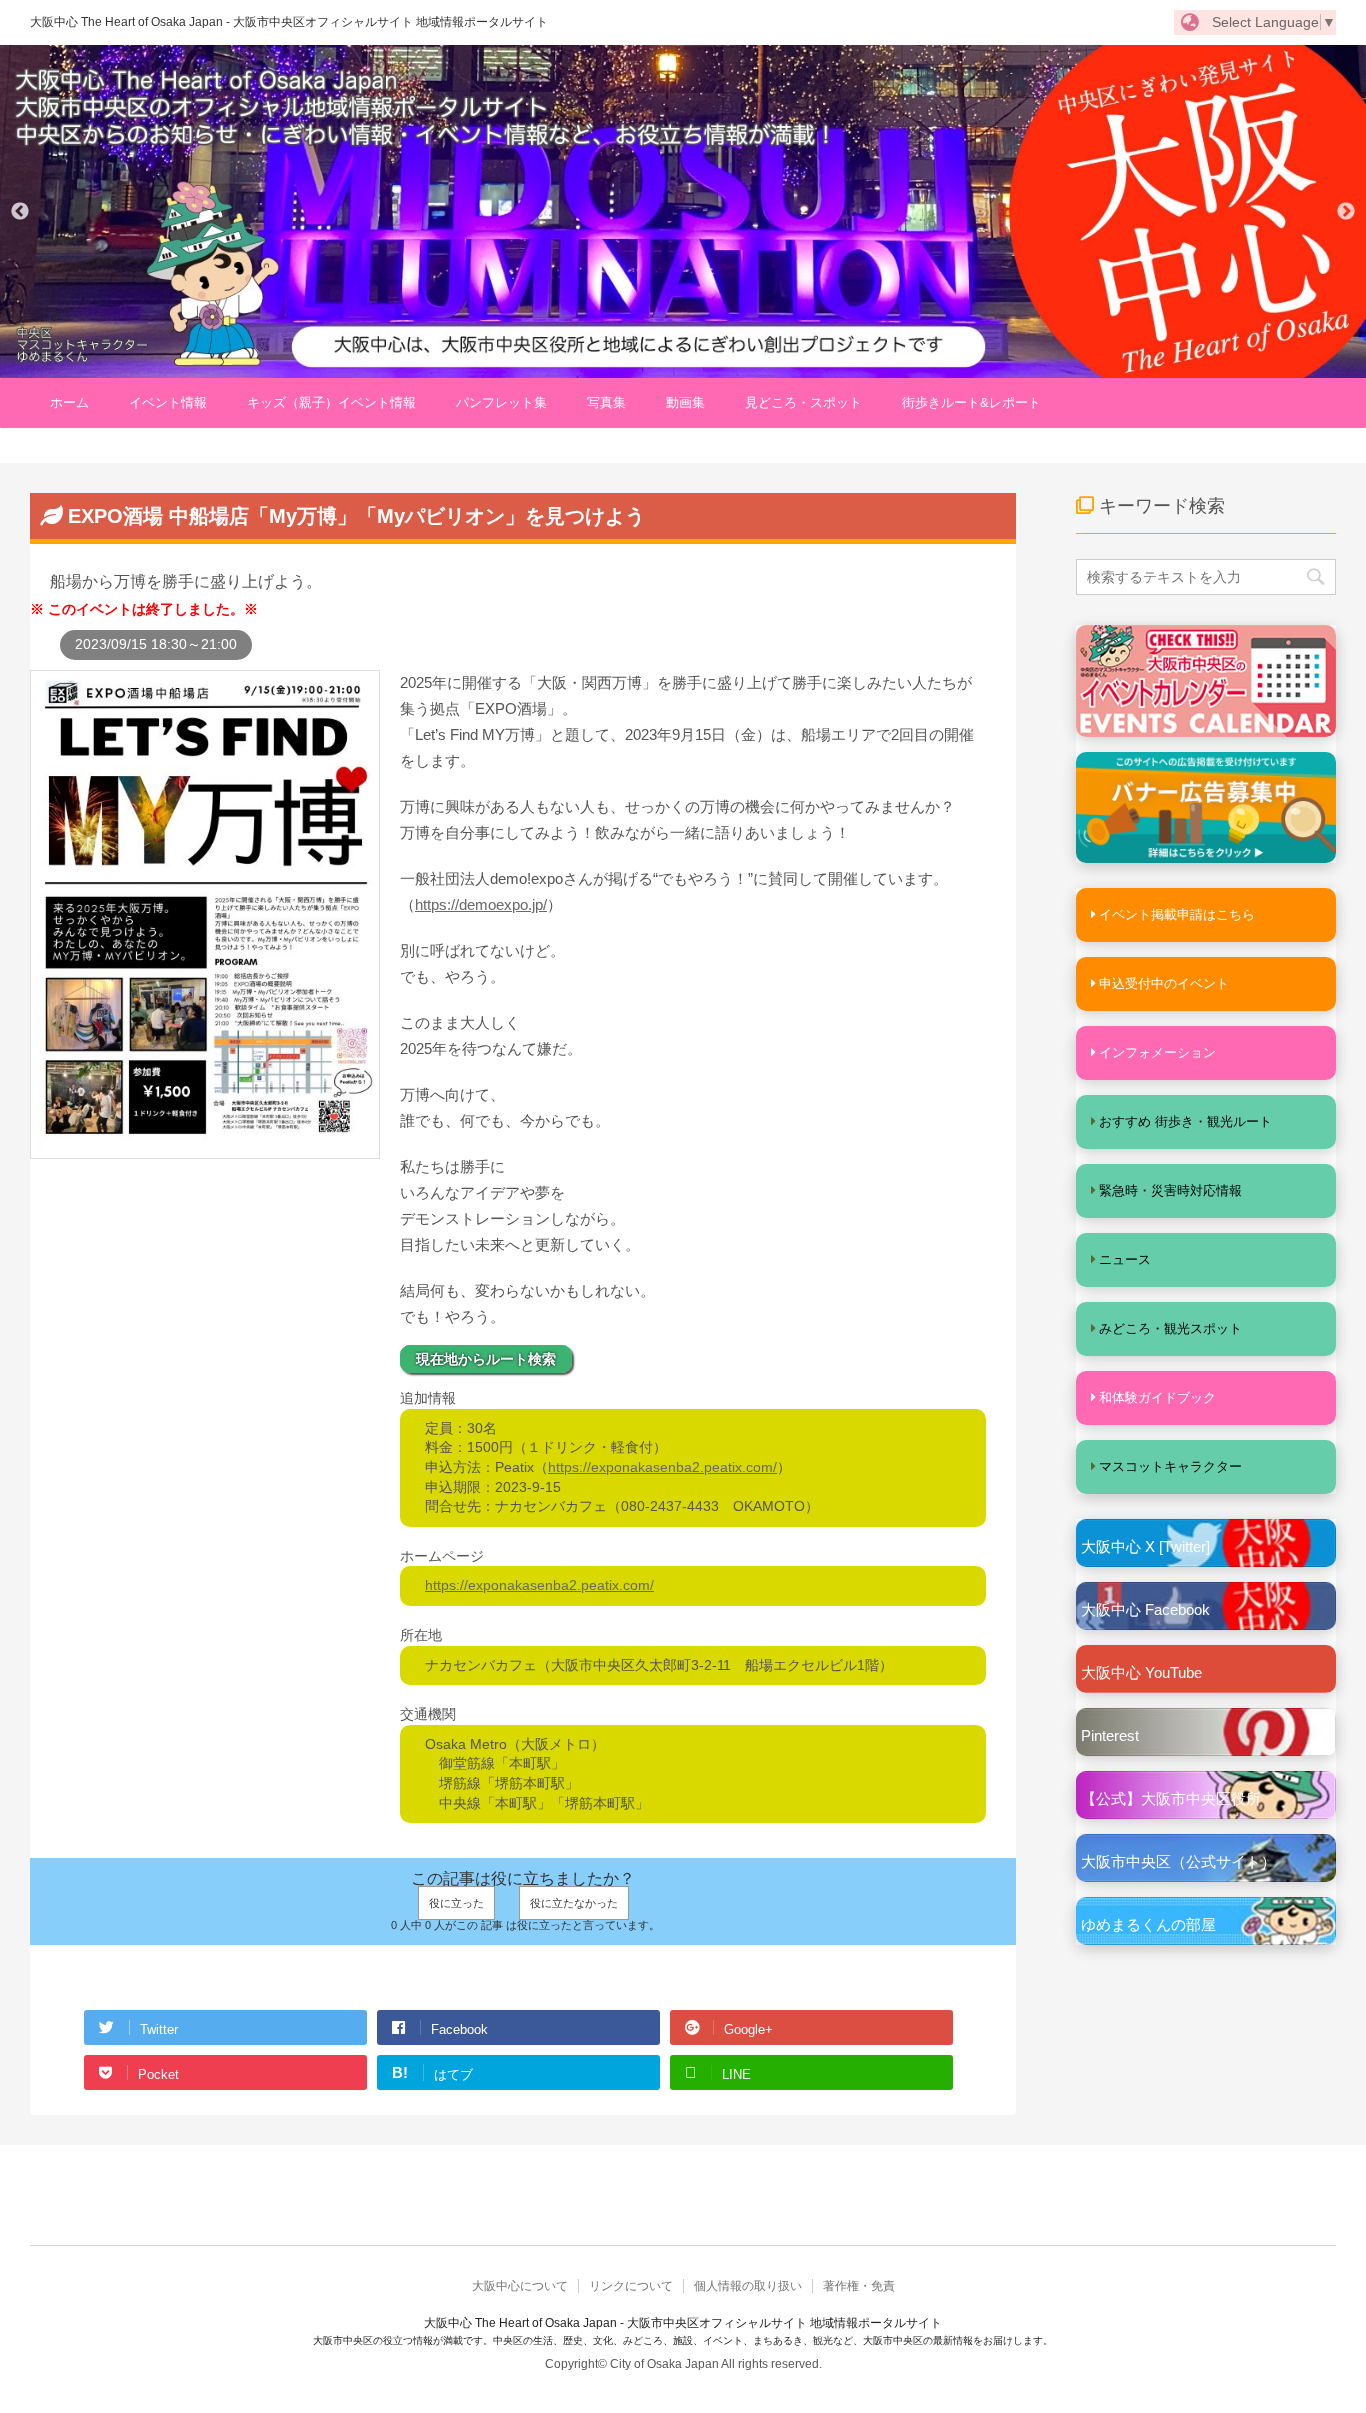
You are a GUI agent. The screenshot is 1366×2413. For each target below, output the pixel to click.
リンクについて (631, 2286)
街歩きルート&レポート (971, 402)
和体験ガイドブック (1157, 1397)
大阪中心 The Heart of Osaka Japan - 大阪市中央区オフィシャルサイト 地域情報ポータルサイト (289, 22)
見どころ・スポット (803, 402)
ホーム (69, 402)
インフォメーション (1157, 1052)
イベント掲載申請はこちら (1177, 914)
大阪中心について (520, 2286)
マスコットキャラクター (1170, 1466)
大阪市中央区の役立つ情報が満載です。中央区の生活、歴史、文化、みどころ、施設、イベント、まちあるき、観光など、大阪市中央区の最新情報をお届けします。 (683, 2340)
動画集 (685, 402)
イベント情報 (168, 402)
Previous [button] (20, 212)
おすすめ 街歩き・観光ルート (1185, 1121)
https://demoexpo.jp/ (481, 904)
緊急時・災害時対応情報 (1170, 1190)
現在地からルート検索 (486, 1359)
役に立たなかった (574, 1903)
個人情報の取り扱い (748, 2286)
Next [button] (1346, 212)
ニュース (1125, 1259)
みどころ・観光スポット (1170, 1328)
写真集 (606, 402)
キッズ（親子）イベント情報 (331, 402)
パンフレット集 (501, 402)
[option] (683, 211)
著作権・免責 (859, 2286)
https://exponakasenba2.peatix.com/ (662, 1467)
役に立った (456, 1903)
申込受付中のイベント (1164, 983)
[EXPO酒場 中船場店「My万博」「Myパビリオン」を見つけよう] (205, 1149)
